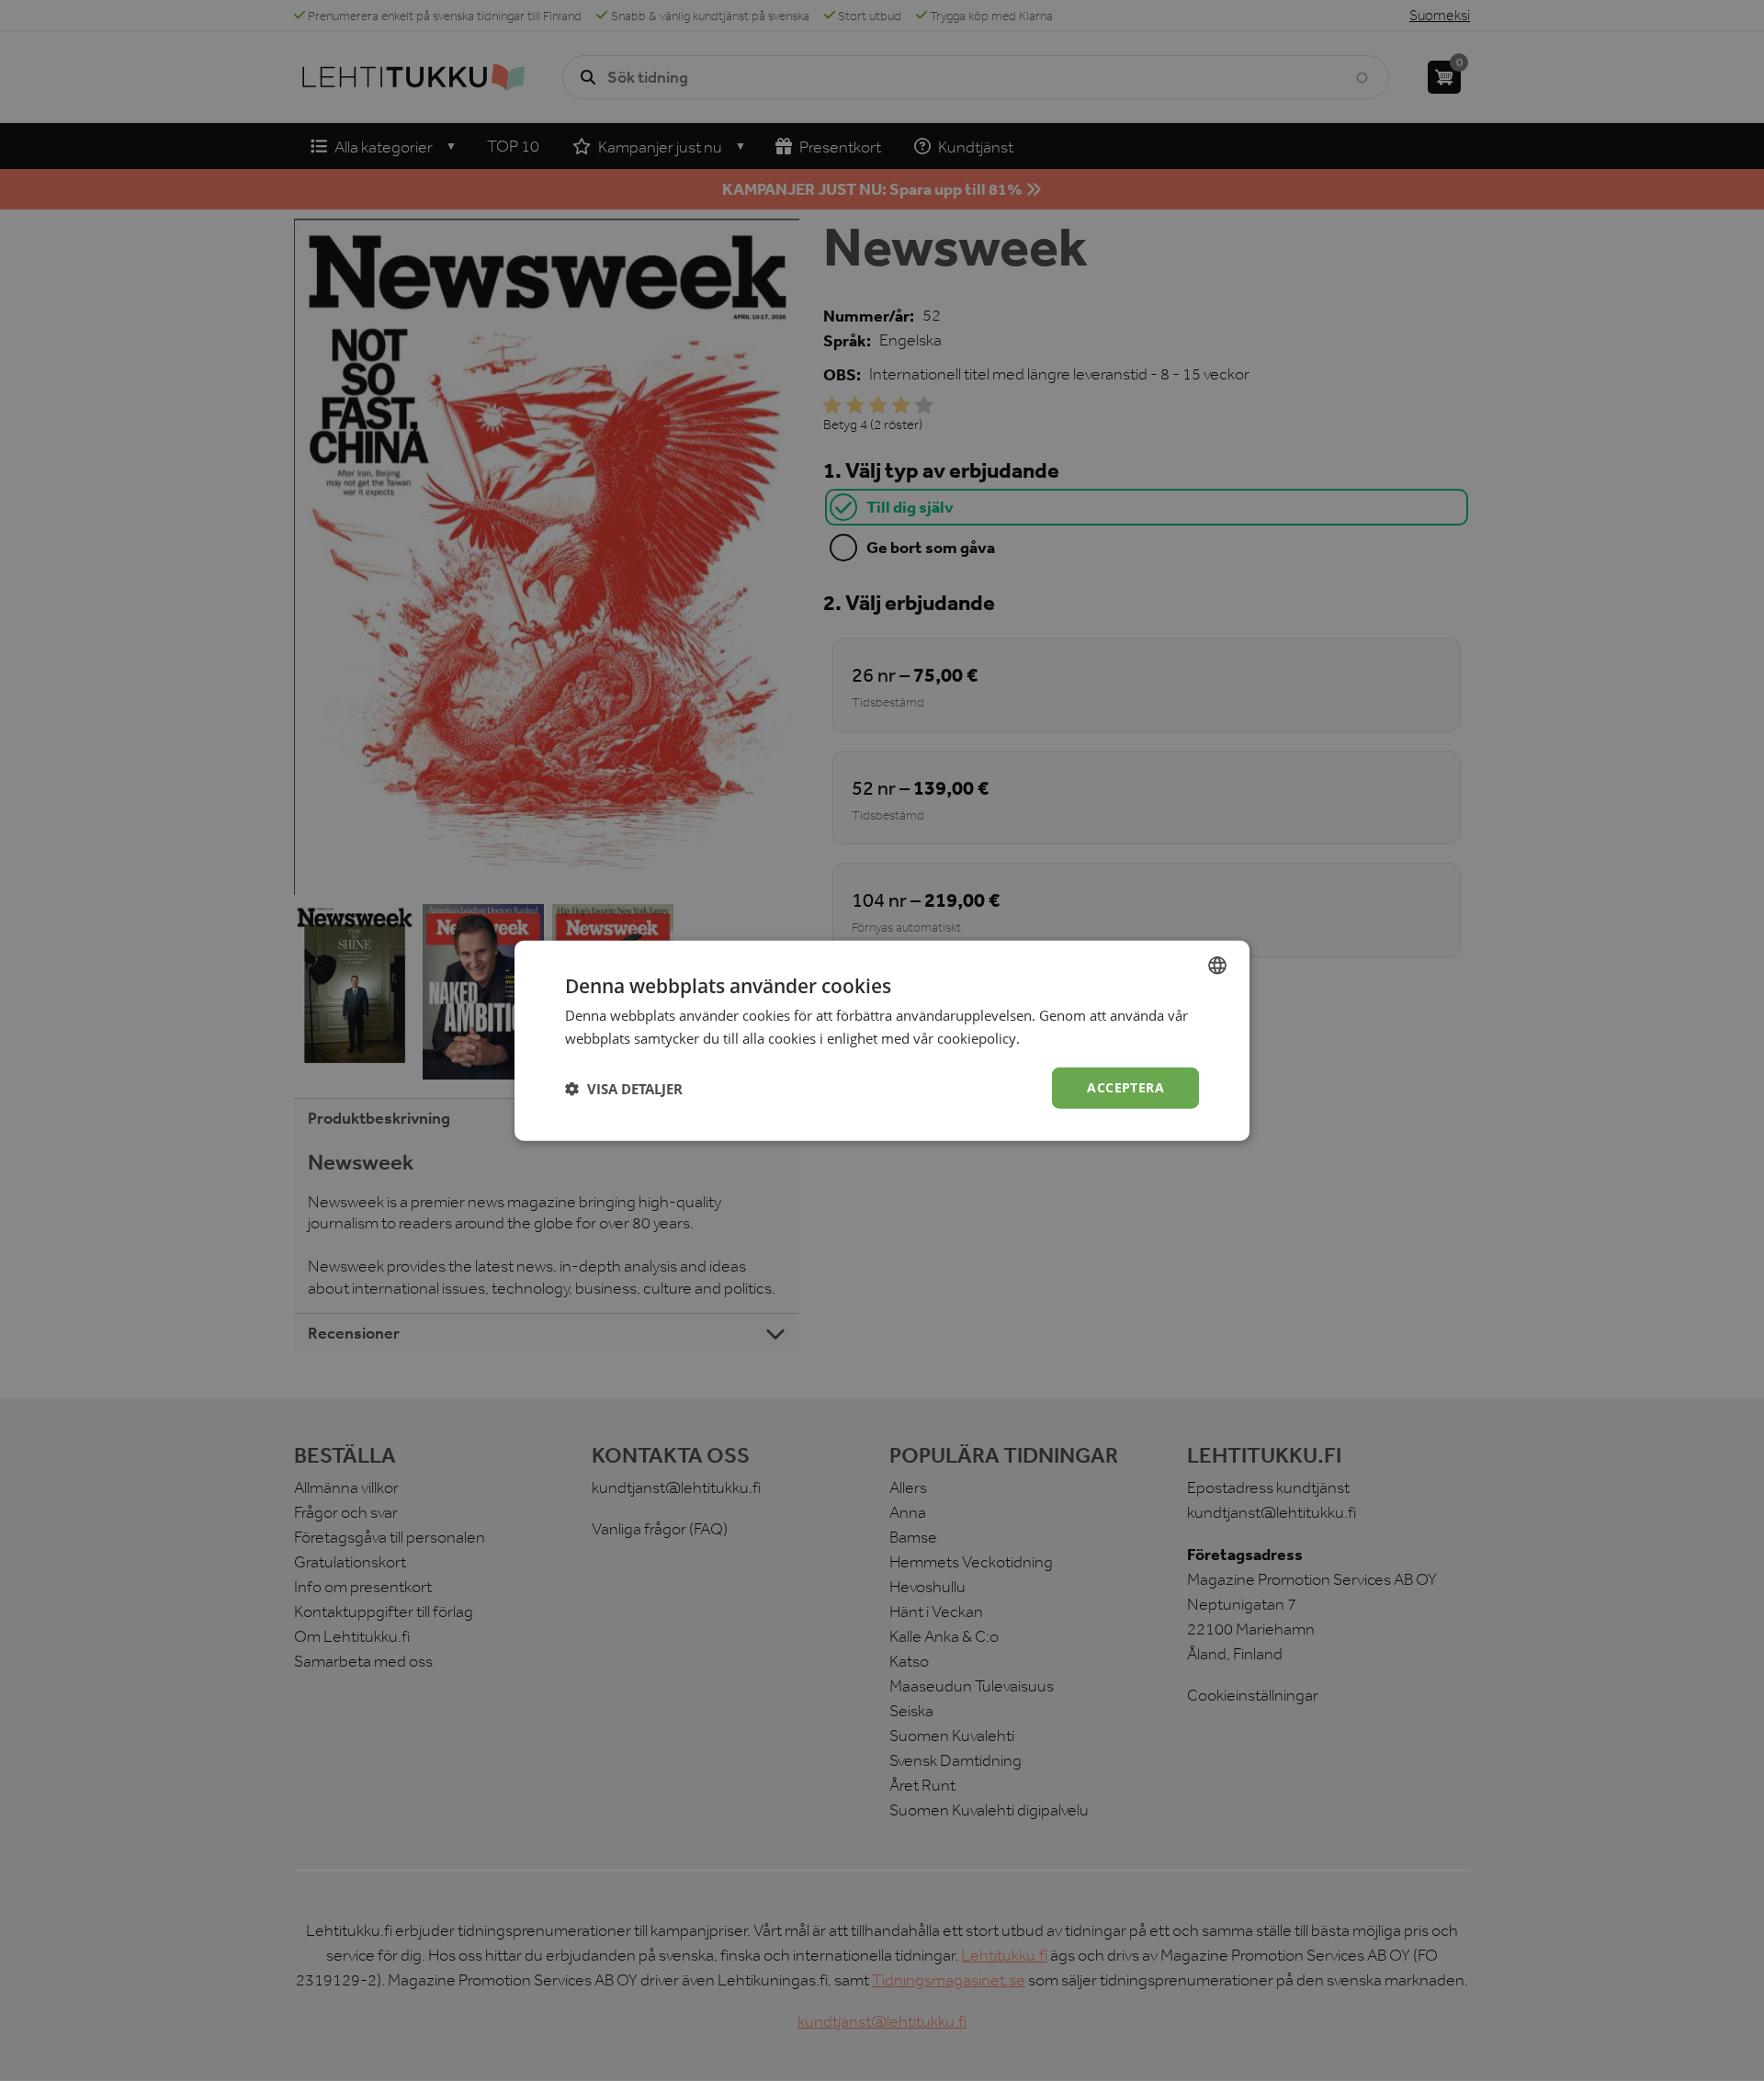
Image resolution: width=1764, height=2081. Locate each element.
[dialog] (882, 1040)
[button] (624, 1088)
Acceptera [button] (1125, 1087)
